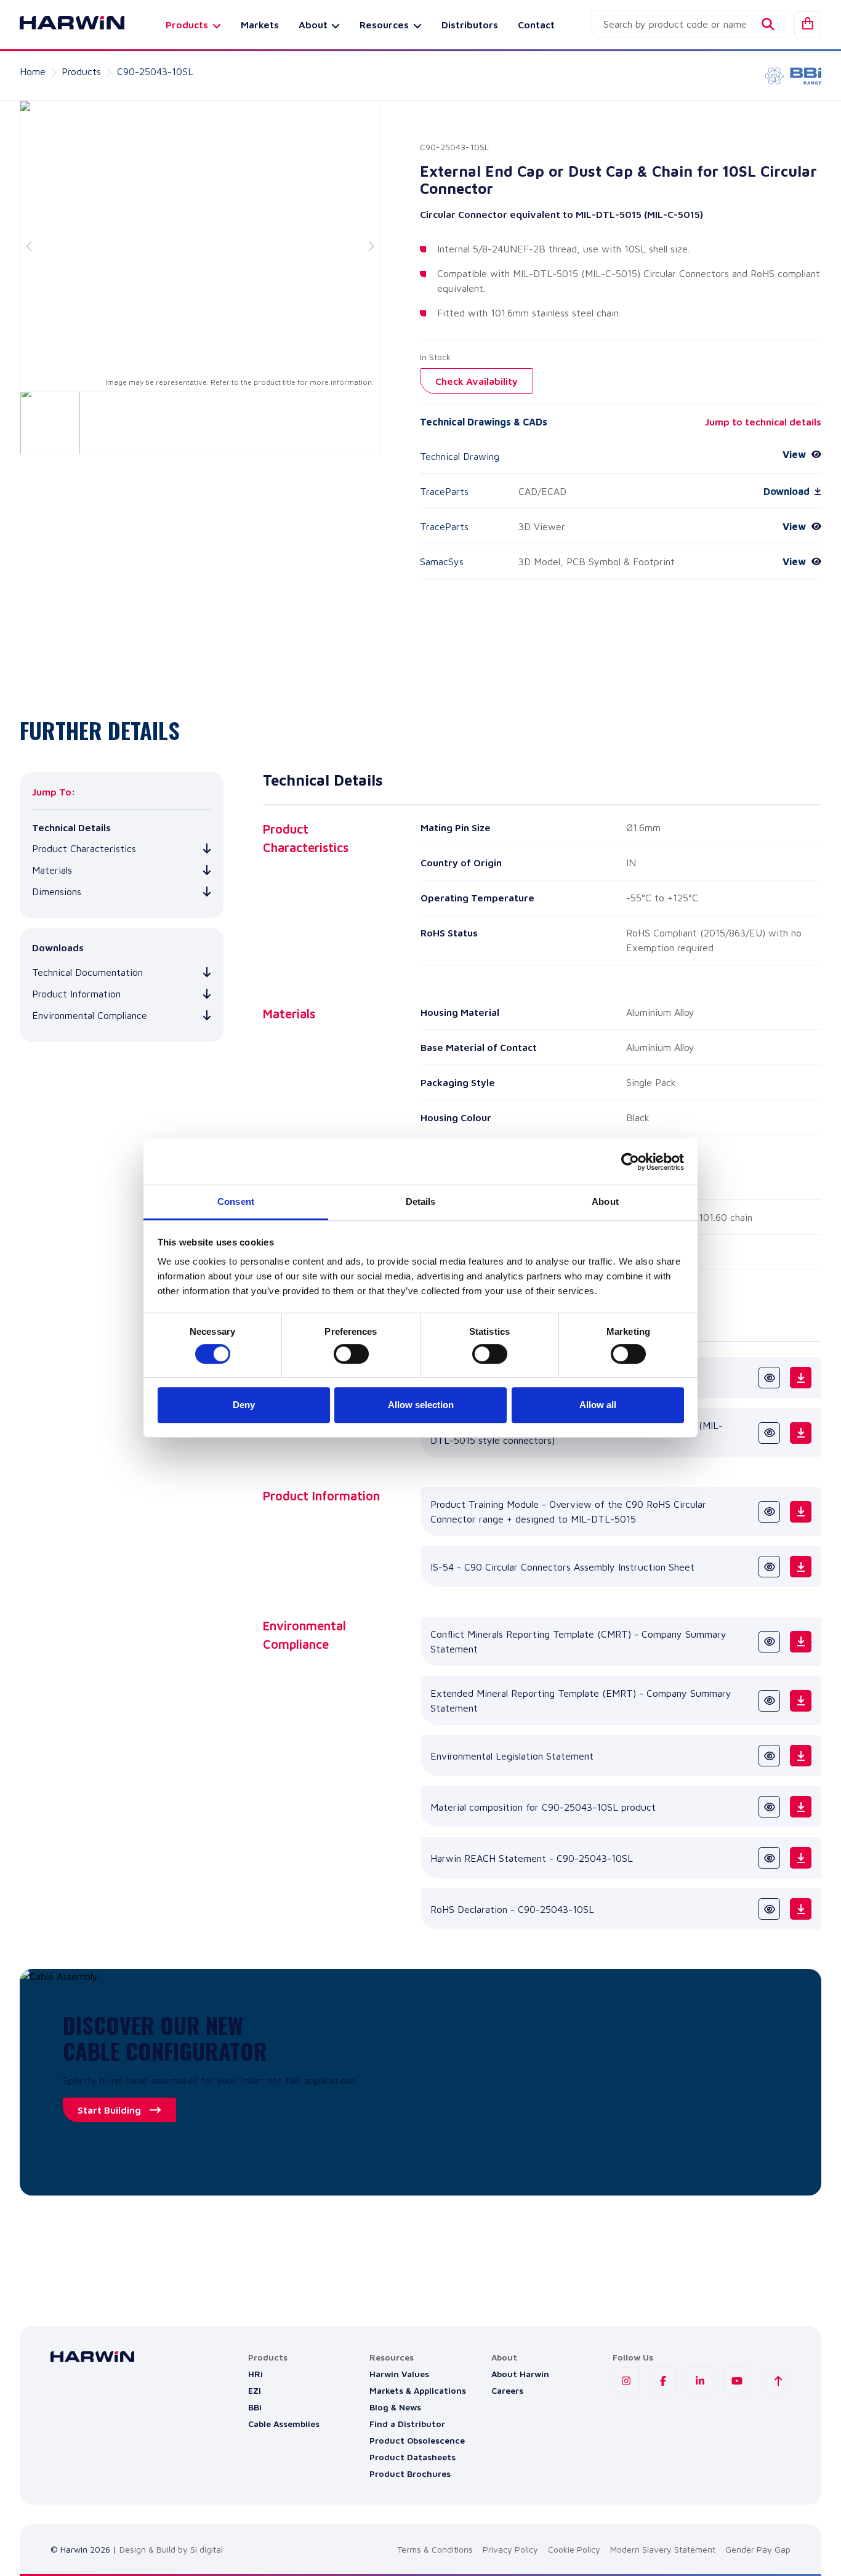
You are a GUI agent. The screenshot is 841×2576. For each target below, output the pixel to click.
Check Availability (477, 381)
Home (33, 71)
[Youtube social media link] (737, 2381)
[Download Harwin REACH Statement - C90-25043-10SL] (801, 1858)
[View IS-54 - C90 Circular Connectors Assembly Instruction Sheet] (769, 1567)
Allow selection (421, 1405)
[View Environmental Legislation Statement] (769, 1756)
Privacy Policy (510, 2549)
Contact (536, 25)
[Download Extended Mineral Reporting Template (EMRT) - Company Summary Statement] (801, 1701)
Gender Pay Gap (758, 2549)
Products (81, 71)
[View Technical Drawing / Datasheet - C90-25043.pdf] (769, 1378)
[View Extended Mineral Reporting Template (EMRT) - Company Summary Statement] (769, 1701)
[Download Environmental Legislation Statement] (801, 1756)
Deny (244, 1405)
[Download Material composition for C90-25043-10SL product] (801, 1807)
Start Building (109, 2110)
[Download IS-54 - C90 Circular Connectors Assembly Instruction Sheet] (801, 1567)
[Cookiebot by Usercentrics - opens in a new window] (630, 1162)
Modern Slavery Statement (663, 2549)
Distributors (470, 25)
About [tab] (605, 1201)
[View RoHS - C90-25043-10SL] (769, 1909)
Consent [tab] (236, 1201)
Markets (260, 25)
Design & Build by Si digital (171, 2549)
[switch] (351, 1354)
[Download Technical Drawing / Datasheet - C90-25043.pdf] (801, 1378)
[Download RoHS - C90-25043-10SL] (801, 1909)
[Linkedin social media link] (700, 2381)
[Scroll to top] (778, 2381)
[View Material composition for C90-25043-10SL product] (769, 1807)
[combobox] (687, 24)
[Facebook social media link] (663, 2381)
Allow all (598, 1405)
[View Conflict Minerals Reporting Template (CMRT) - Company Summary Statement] (769, 1642)
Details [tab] (421, 1201)
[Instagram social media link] (626, 2381)
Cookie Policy (574, 2549)
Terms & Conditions (435, 2549)
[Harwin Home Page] (63, 25)
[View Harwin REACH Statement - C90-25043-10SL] (769, 1858)
